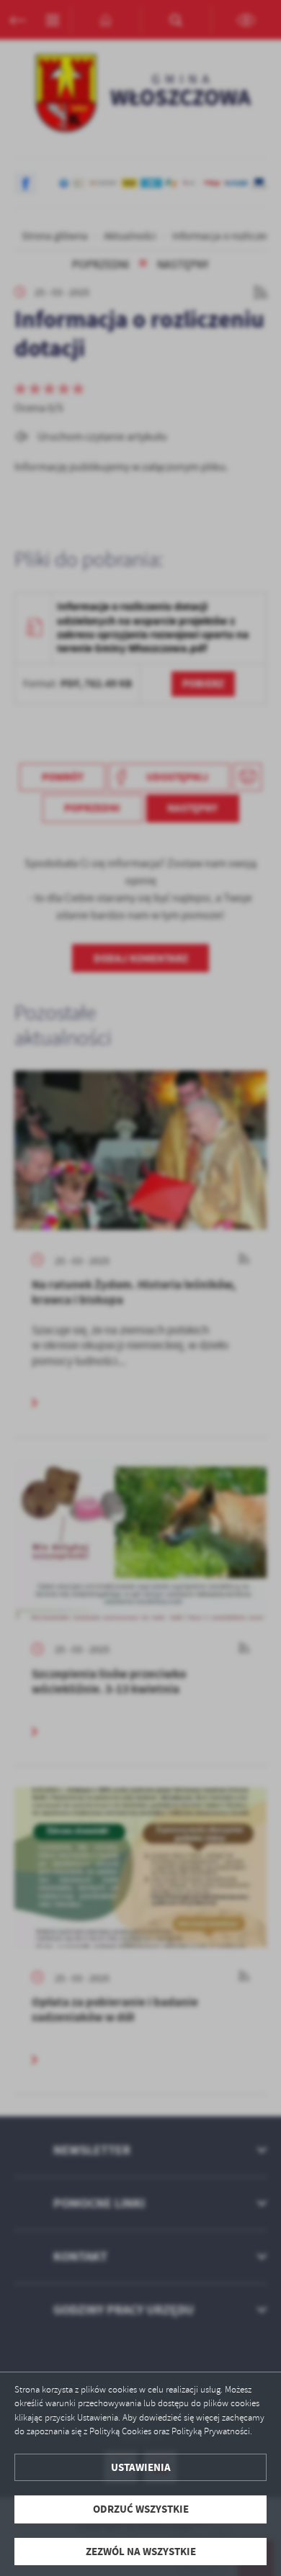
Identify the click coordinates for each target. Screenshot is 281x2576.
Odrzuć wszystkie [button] (141, 2509)
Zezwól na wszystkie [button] (141, 2552)
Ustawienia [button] (141, 2467)
